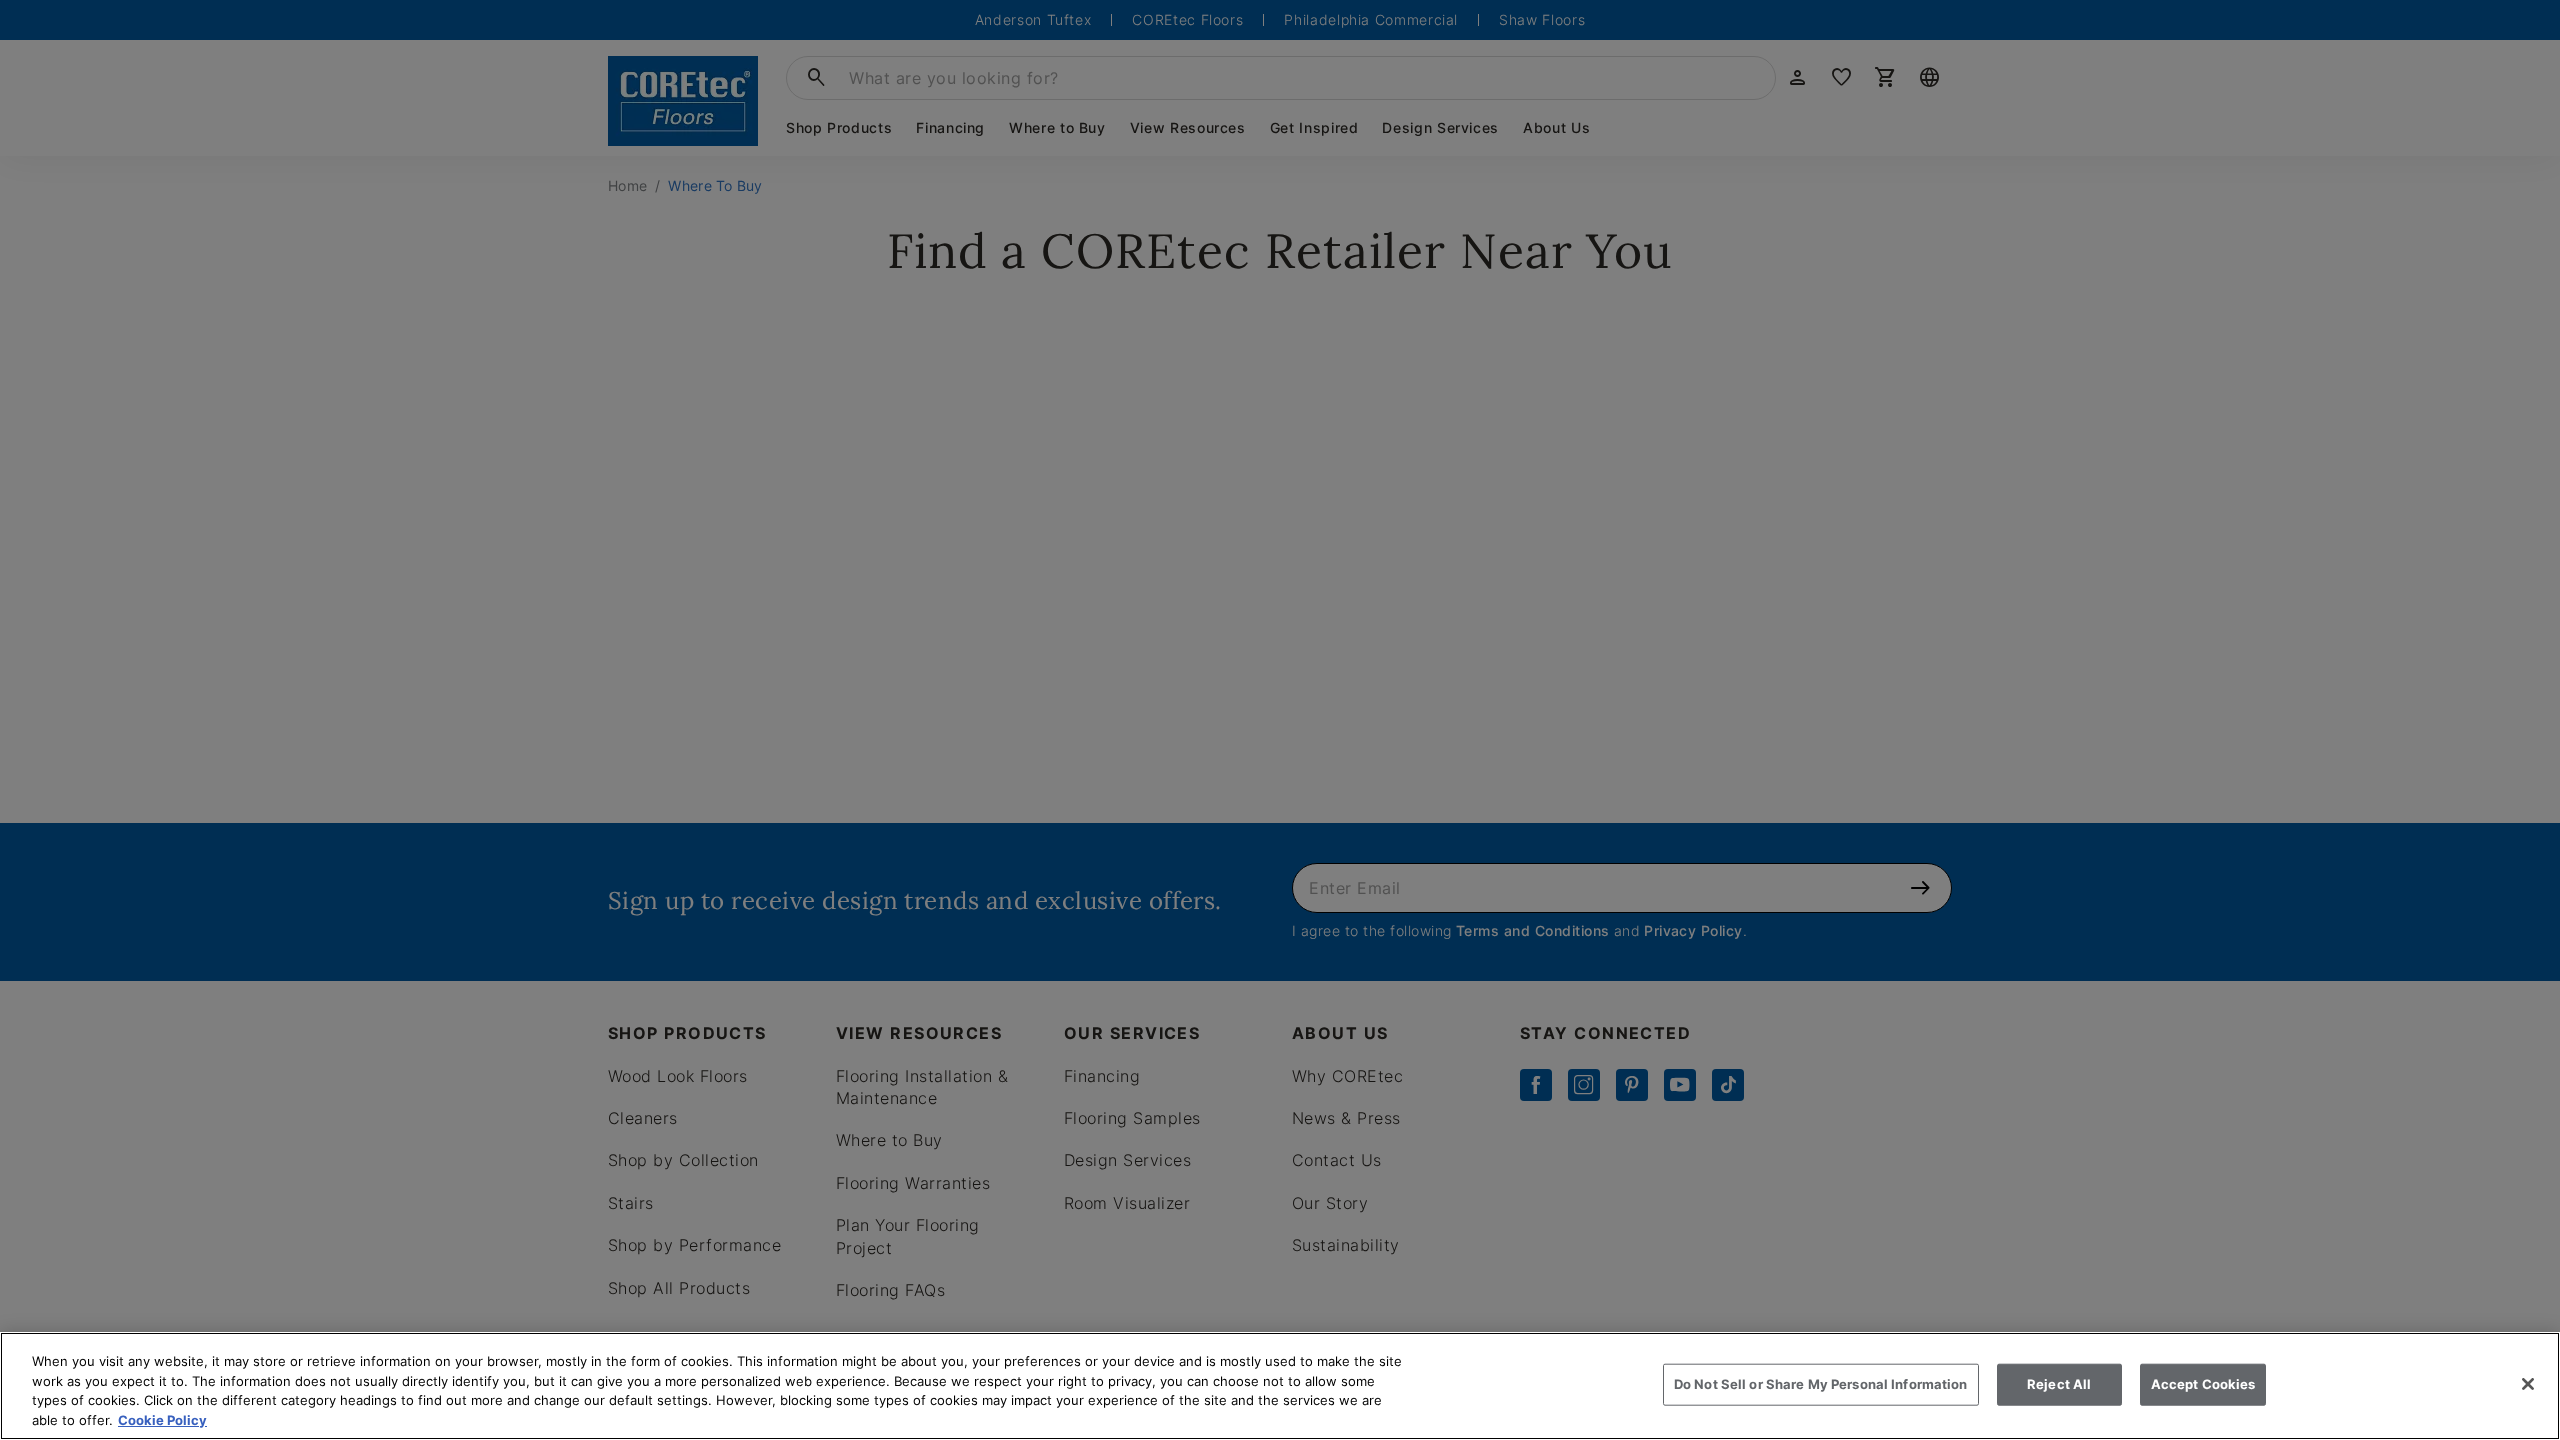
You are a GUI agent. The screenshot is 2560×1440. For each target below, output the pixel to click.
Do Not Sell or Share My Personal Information (1821, 1384)
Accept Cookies (2203, 1384)
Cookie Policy (162, 1419)
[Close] (2528, 1384)
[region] (1280, 1386)
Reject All (2059, 1384)
